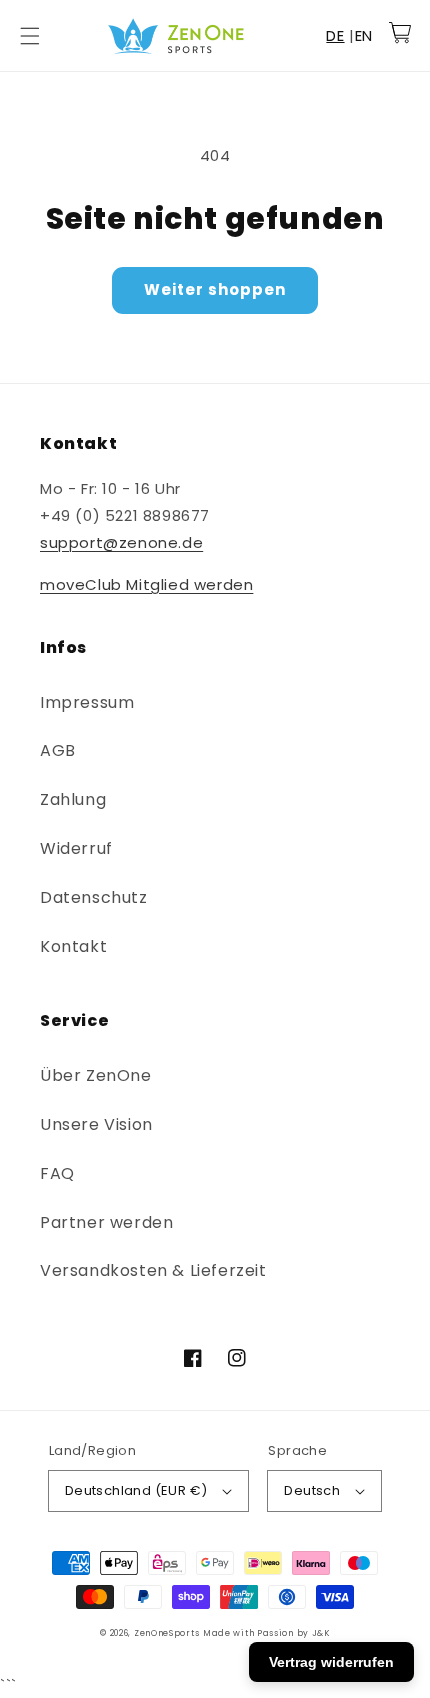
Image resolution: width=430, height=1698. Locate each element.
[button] (30, 36)
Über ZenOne (96, 1075)
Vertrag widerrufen (331, 1662)
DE (335, 35)
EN (364, 35)
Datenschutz (94, 897)
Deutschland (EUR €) (136, 1490)
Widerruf (76, 848)
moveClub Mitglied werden (146, 584)
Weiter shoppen (215, 289)
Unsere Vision (96, 1124)
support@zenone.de (121, 542)
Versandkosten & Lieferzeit (153, 1270)
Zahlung (73, 799)
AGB (58, 750)
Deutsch (312, 1490)
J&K (321, 1633)
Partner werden (106, 1222)
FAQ (57, 1173)
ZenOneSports (166, 1633)
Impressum (87, 702)
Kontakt (73, 946)
